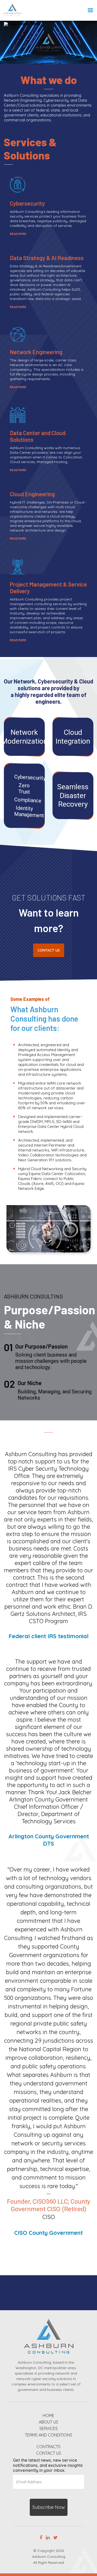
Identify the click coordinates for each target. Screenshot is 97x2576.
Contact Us (49, 950)
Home (48, 2416)
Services (48, 2429)
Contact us (49, 2453)
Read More (18, 234)
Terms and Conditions (48, 2435)
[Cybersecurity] (24, 796)
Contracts (48, 2447)
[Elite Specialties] (24, 737)
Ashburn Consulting (49, 2557)
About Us (48, 2422)
